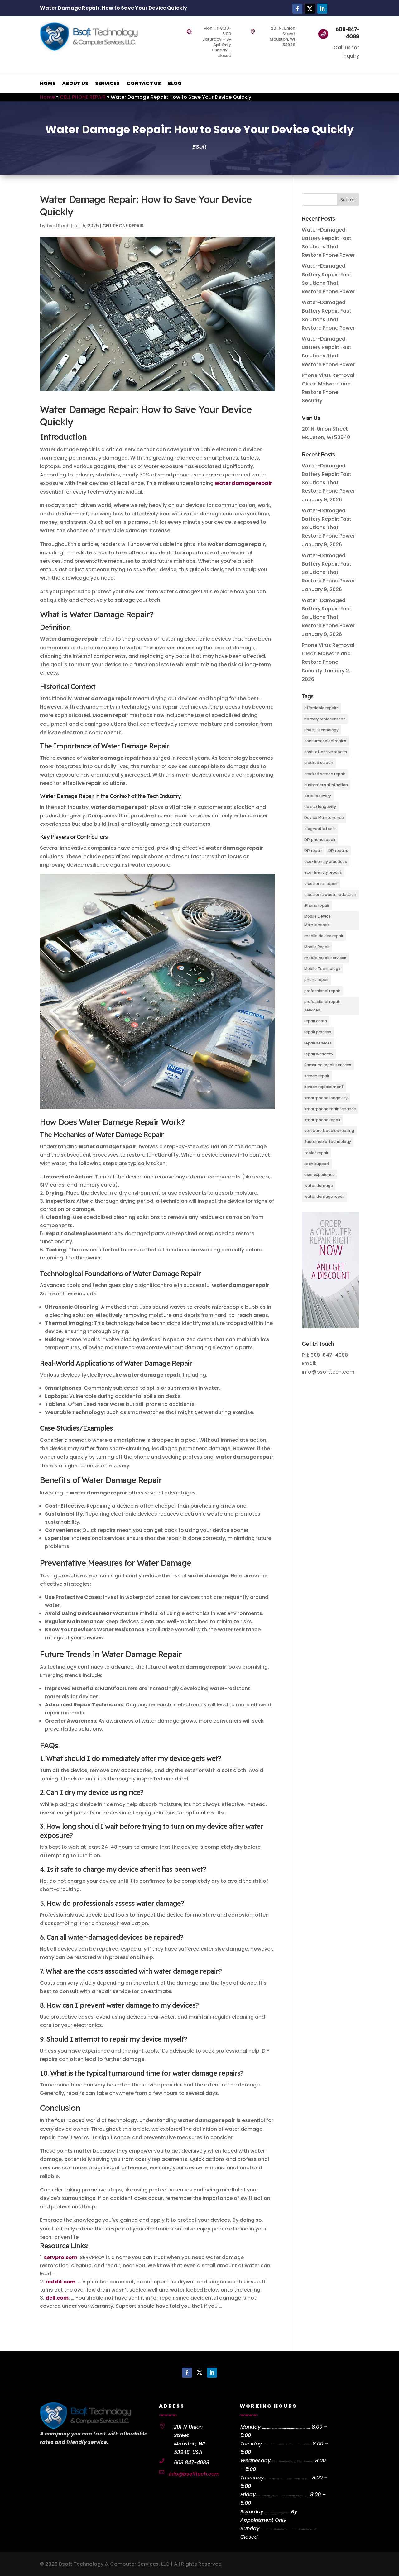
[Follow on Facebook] (297, 9)
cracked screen (319, 763)
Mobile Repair (317, 947)
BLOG (175, 84)
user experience (320, 1175)
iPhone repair (317, 905)
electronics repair (321, 884)
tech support (317, 1164)
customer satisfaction (326, 785)
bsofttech (58, 226)
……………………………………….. (286, 2444)
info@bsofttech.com (194, 2474)
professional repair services (322, 1006)
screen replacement (324, 1087)
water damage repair (324, 1196)
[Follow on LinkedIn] (322, 9)
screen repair (317, 1076)
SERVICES (107, 84)
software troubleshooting (329, 1131)
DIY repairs (338, 851)
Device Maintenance (324, 817)
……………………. (276, 2512)
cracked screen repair (325, 774)
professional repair (322, 991)
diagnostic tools (320, 829)
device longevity (320, 807)
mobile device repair (324, 936)
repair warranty (319, 1054)
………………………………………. (286, 2427)
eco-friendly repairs (323, 872)
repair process (318, 1032)
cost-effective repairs (326, 752)
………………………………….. (292, 2461)
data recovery (318, 796)
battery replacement (325, 719)
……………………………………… (287, 2478)
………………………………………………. (288, 2528)
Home (47, 97)
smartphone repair (322, 1120)
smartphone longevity (326, 1098)
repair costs (316, 1021)
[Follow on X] (310, 9)
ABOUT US (75, 84)
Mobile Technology (322, 969)
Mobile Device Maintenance (317, 920)
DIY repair (313, 851)
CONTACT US (144, 84)
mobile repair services (325, 958)
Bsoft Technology (321, 730)
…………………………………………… (282, 2495)
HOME (48, 84)
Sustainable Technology (328, 1142)
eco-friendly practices (326, 861)
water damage (319, 1185)
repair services (318, 1043)
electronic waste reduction (330, 894)
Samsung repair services (328, 1065)
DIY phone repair (320, 840)
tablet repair (316, 1153)
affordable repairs (321, 708)
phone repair (316, 980)
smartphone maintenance (330, 1109)
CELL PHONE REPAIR (83, 97)
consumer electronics (325, 741)
